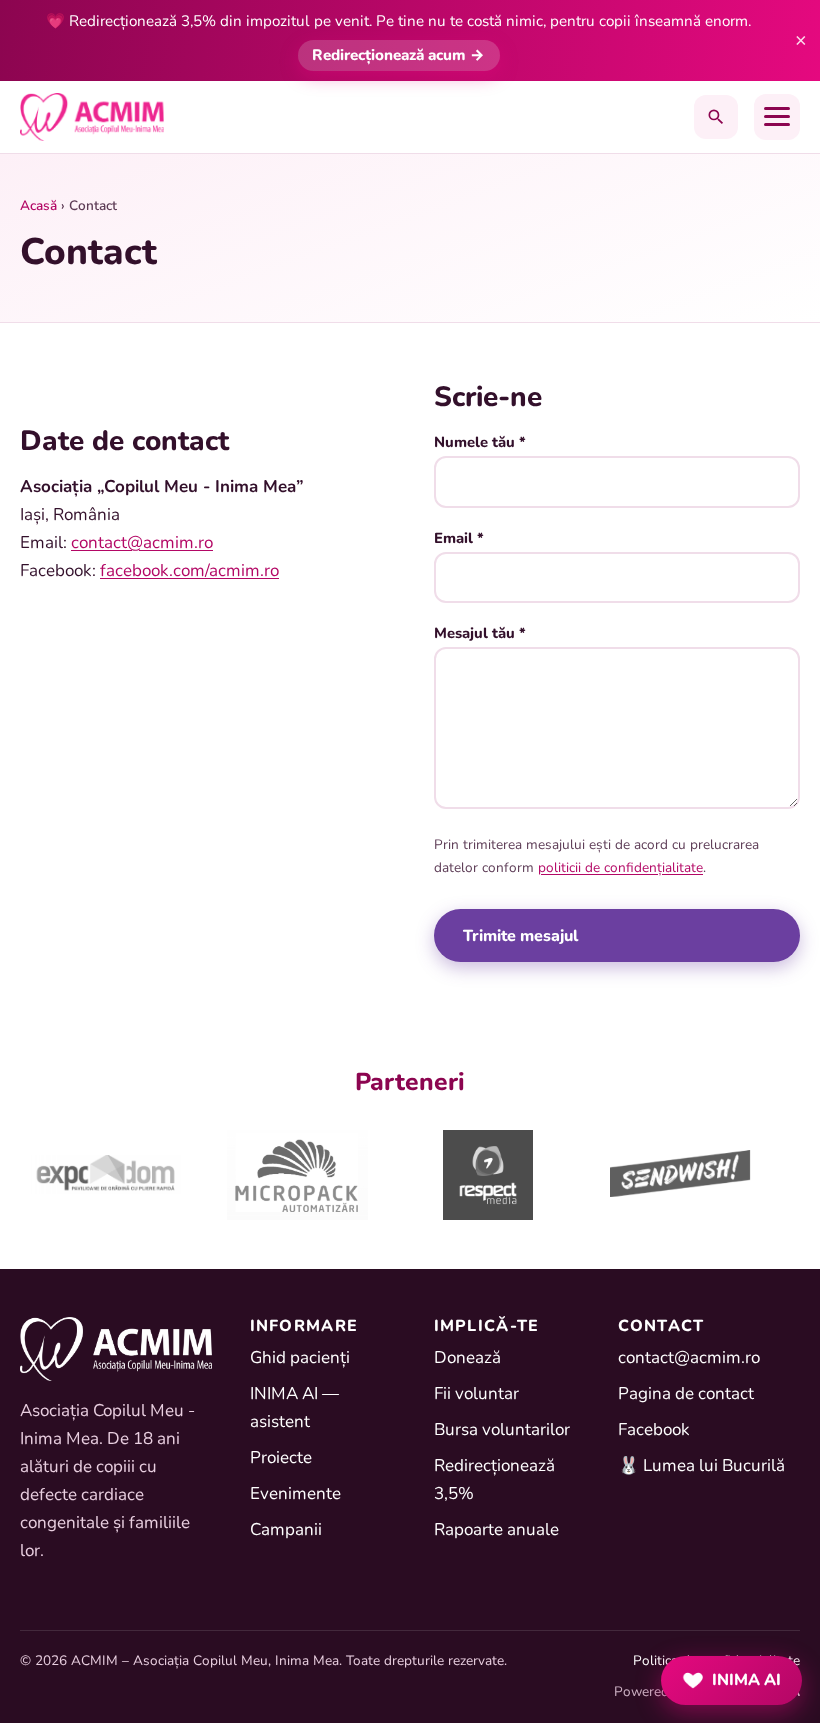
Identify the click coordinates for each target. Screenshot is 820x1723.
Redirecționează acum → (399, 55)
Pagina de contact (686, 1393)
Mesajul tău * (480, 633)
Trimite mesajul (520, 935)
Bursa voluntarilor (502, 1429)
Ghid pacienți (300, 1357)
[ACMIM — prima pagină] (92, 117)
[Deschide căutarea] (716, 117)
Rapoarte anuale (496, 1529)
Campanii (286, 1529)
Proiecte (281, 1457)
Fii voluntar (476, 1393)
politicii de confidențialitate (620, 867)
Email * (459, 538)
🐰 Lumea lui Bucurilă (701, 1465)
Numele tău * (480, 442)
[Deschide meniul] (777, 117)
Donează (467, 1357)
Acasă (38, 205)
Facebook (654, 1429)
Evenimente (295, 1493)
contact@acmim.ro (142, 542)
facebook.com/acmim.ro (189, 570)
